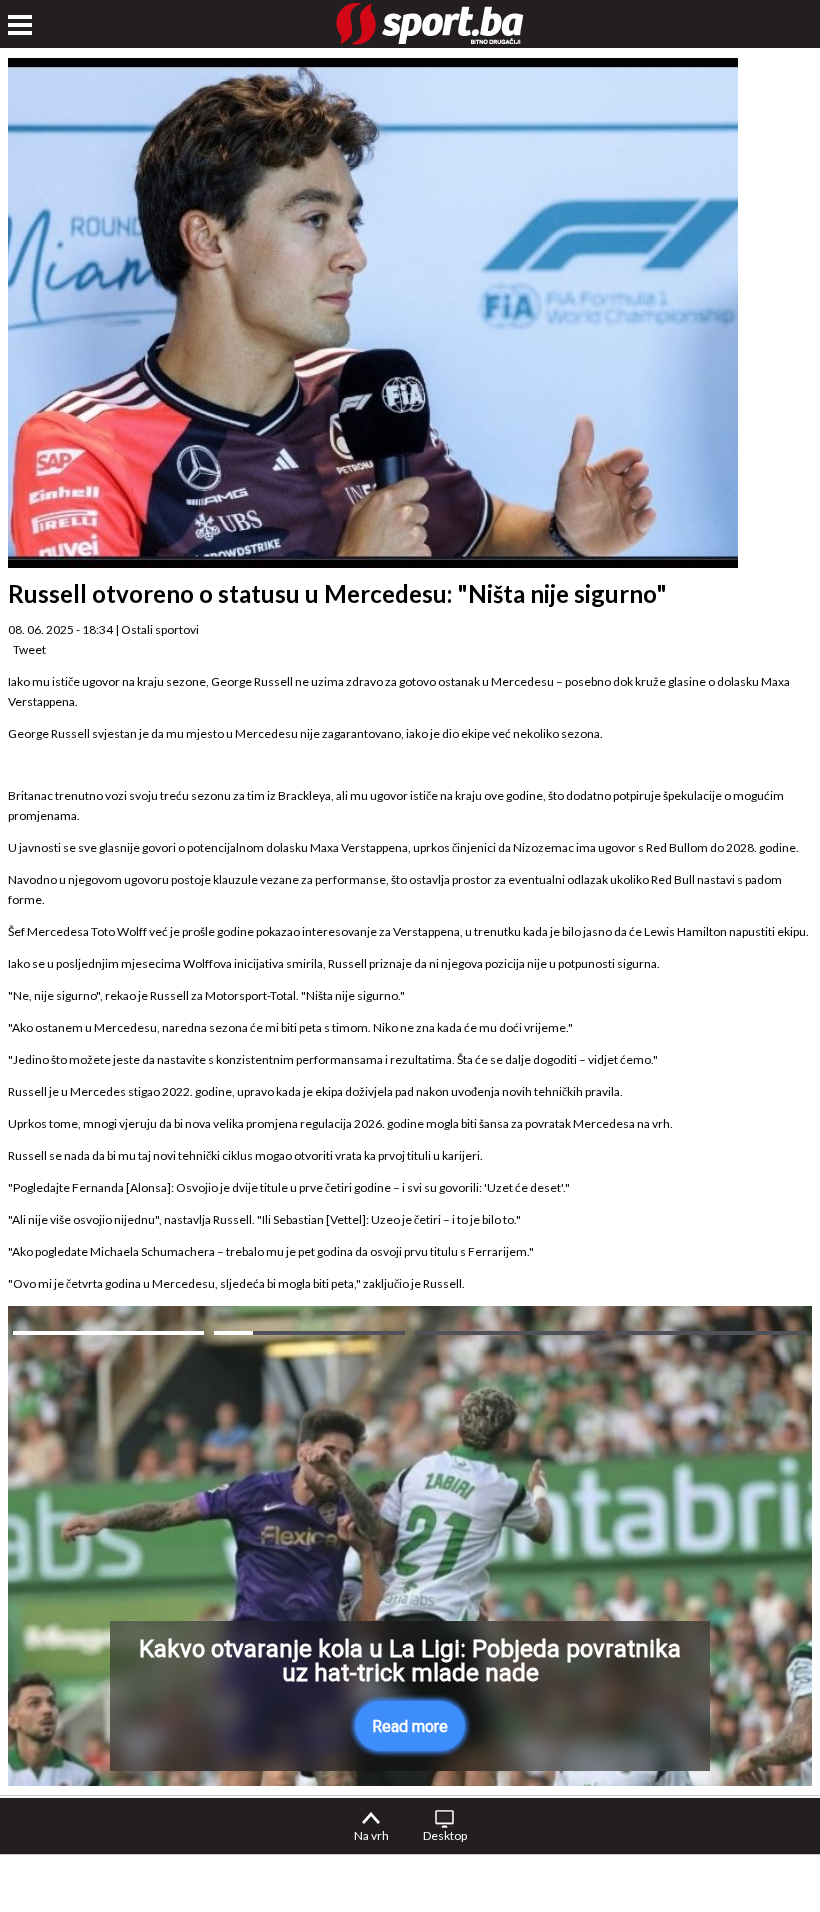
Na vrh (371, 1835)
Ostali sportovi (160, 629)
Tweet (29, 649)
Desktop (445, 1835)
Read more (410, 1726)
